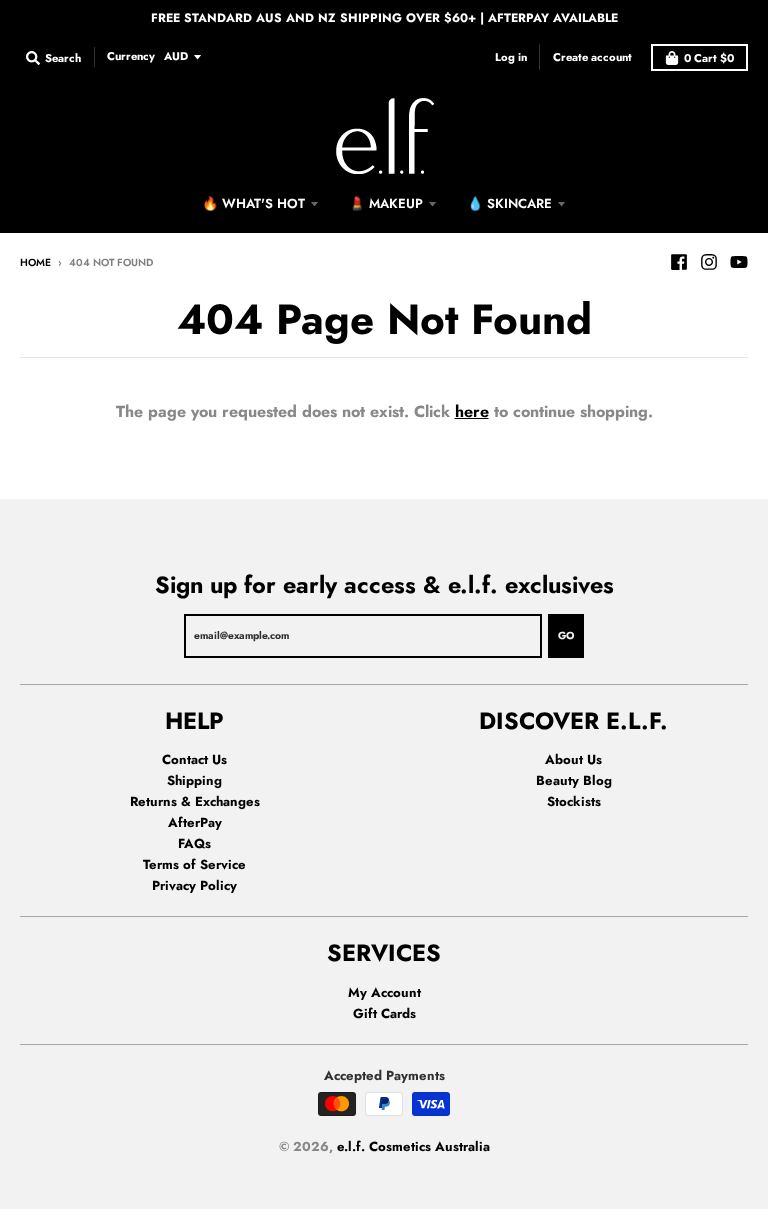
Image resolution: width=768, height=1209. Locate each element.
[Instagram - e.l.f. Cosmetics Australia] (709, 262)
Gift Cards (384, 1013)
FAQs (194, 843)
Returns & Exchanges (195, 801)
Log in (511, 57)
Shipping (194, 780)
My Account (384, 992)
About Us (573, 759)
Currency (131, 56)
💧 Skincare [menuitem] (509, 203)
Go (566, 635)
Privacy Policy (194, 885)
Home (35, 262)
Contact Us (194, 759)
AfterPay (195, 822)
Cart (709, 58)
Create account (592, 57)
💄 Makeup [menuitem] (386, 203)
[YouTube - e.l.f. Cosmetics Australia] (739, 262)
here (472, 411)
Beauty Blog (574, 780)
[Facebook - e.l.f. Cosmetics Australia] (679, 262)
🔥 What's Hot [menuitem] (253, 203)
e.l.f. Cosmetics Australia (413, 1146)
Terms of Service (194, 864)
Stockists (574, 801)
